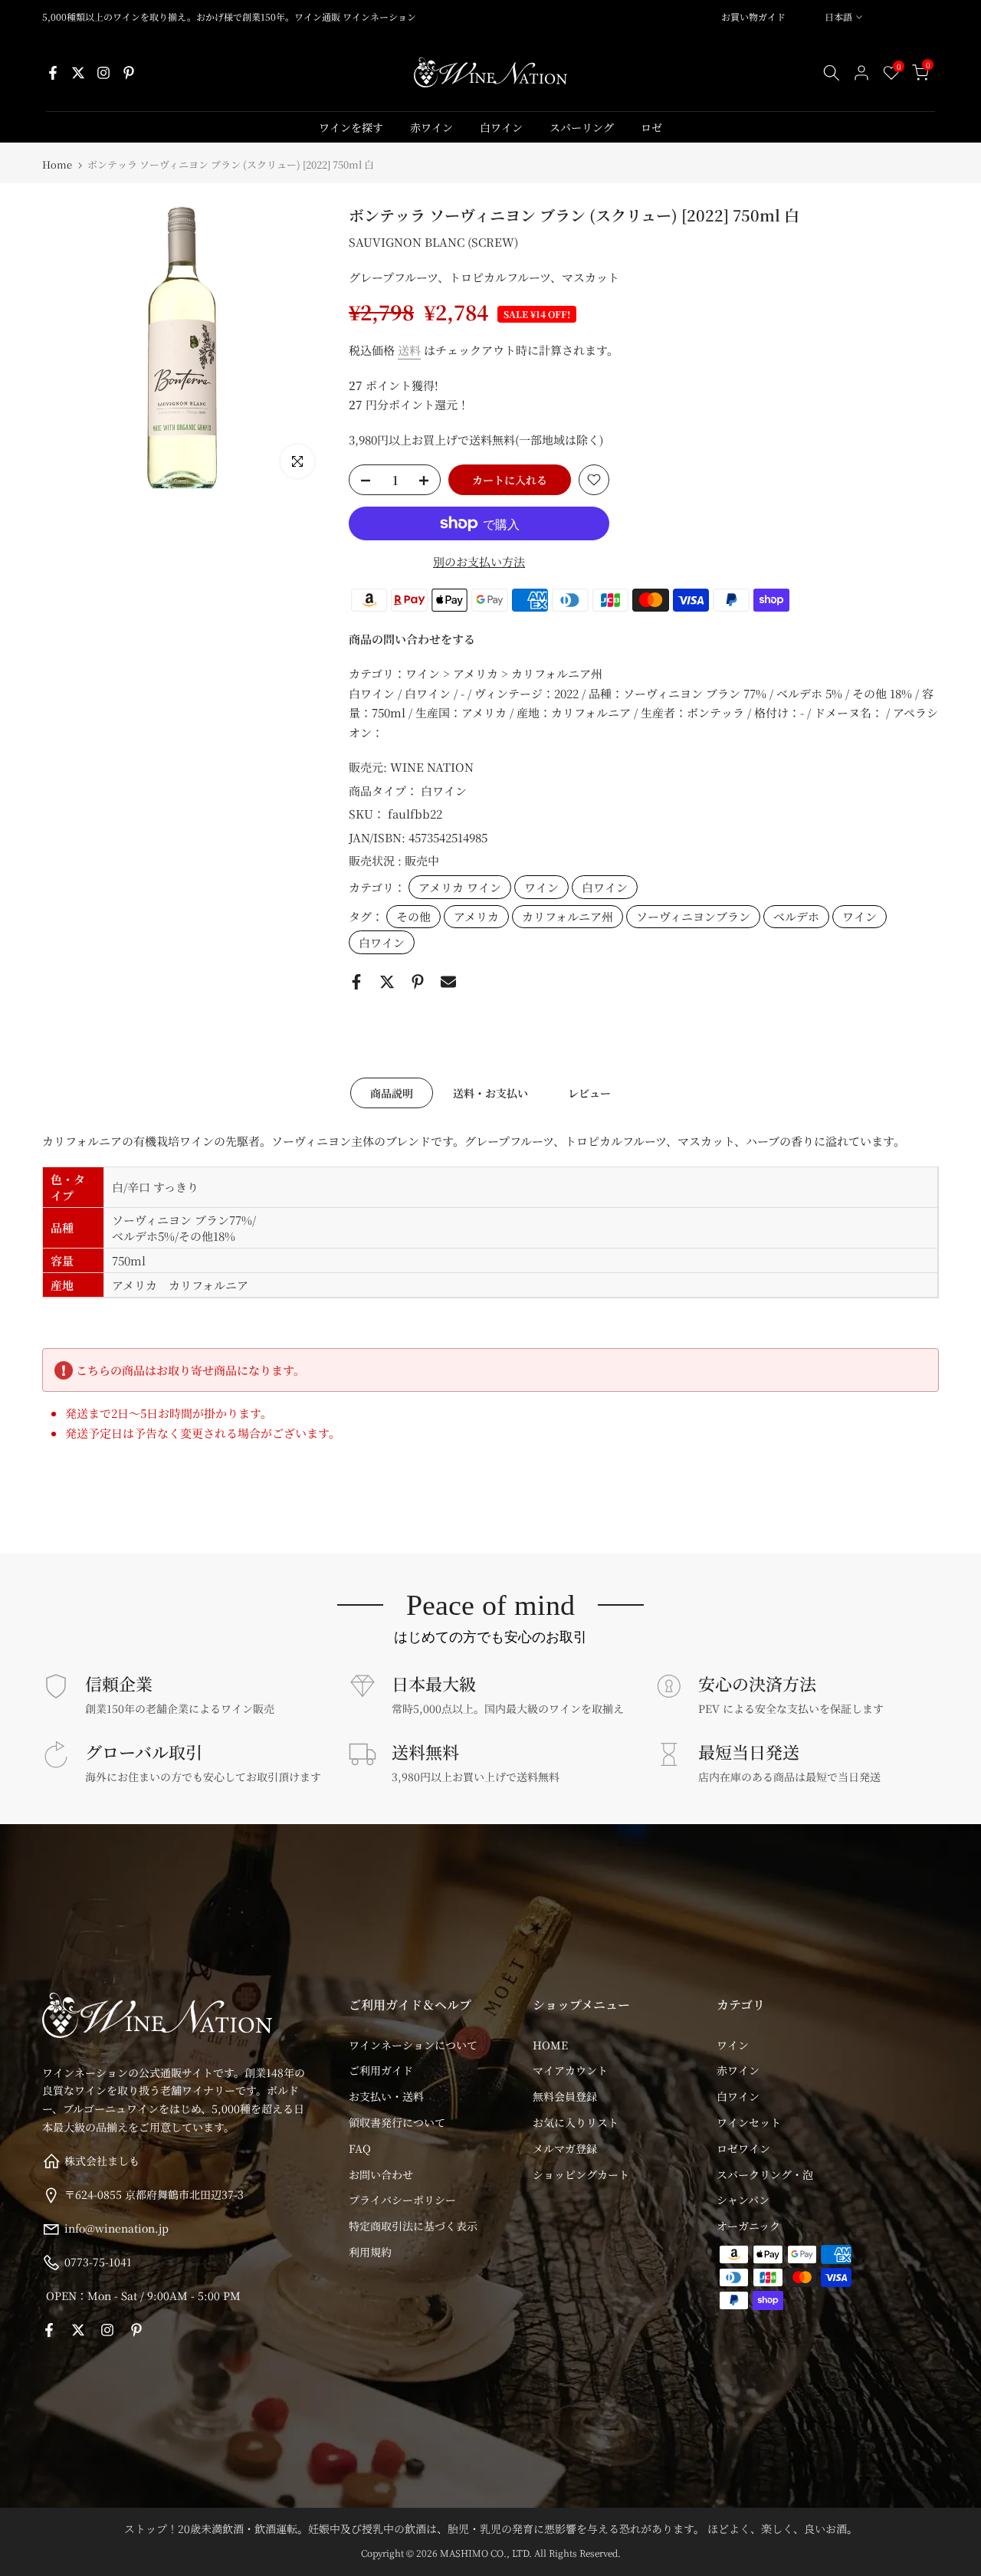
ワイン (541, 887)
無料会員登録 (565, 2096)
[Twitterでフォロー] (78, 73)
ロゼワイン (743, 2148)
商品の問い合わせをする (412, 639)
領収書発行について (397, 2122)
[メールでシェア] (448, 982)
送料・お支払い (490, 1093)
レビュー (589, 1093)
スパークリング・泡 (765, 2174)
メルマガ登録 (565, 2148)
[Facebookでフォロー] (53, 73)
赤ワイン (431, 127)
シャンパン (743, 2200)
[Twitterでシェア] (387, 982)
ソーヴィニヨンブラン (693, 916)
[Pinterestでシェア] (418, 982)
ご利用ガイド (381, 2070)
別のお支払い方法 (479, 561)
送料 (409, 350)
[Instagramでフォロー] (103, 73)
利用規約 (370, 2252)
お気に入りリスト (576, 2122)
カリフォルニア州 (568, 916)
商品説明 (392, 1093)
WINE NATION (432, 767)
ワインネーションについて (413, 2045)
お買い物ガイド (753, 16)
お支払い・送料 (386, 2096)
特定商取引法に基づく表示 (413, 2226)
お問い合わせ (381, 2174)
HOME (550, 2045)
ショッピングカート (581, 2174)
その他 (413, 916)
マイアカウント (570, 2070)
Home (57, 164)
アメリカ (476, 916)
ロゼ (651, 127)
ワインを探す (351, 127)
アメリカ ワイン (460, 887)
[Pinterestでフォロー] (129, 73)
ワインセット (749, 2122)
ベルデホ (796, 916)
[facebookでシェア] (356, 982)
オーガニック (748, 2226)
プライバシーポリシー (402, 2200)
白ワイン (501, 127)
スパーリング (582, 127)
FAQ (360, 2148)
